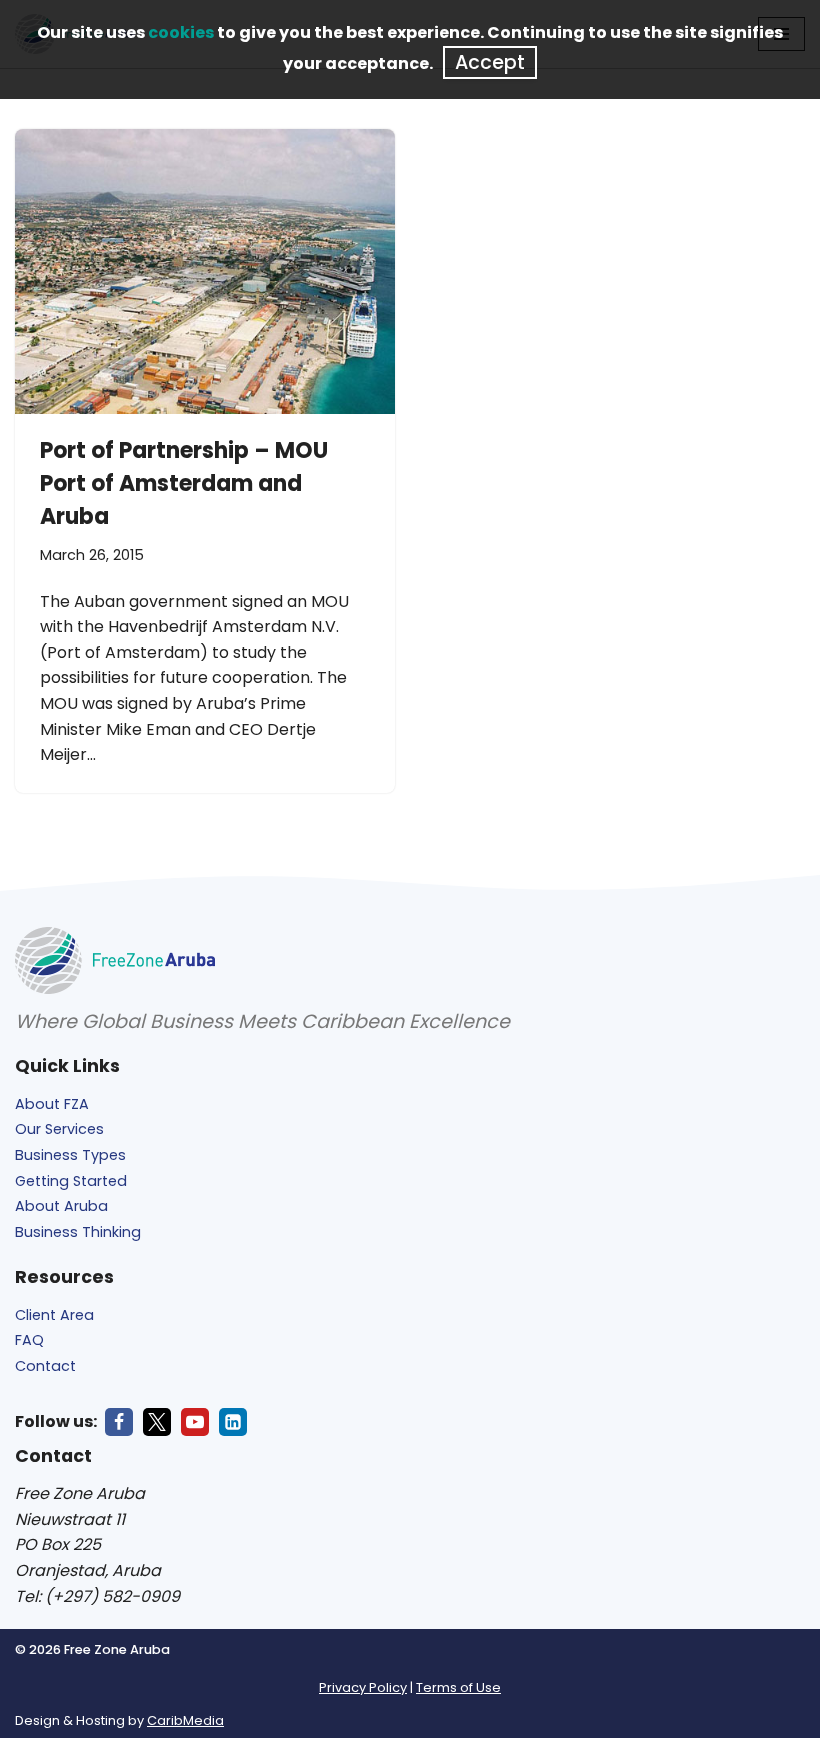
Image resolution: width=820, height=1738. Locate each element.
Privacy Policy (363, 1687)
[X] (157, 1422)
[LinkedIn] (233, 1422)
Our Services (59, 1129)
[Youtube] (195, 1422)
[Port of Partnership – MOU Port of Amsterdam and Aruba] (205, 271)
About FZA (52, 1104)
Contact (45, 1366)
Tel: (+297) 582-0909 (97, 1596)
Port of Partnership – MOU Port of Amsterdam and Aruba (184, 483)
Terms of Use (458, 1687)
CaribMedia (185, 1720)
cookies (181, 32)
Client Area (54, 1315)
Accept (490, 62)
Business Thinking (78, 1232)
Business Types (70, 1155)
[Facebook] (119, 1422)
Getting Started (71, 1181)
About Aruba (61, 1206)
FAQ (29, 1340)
